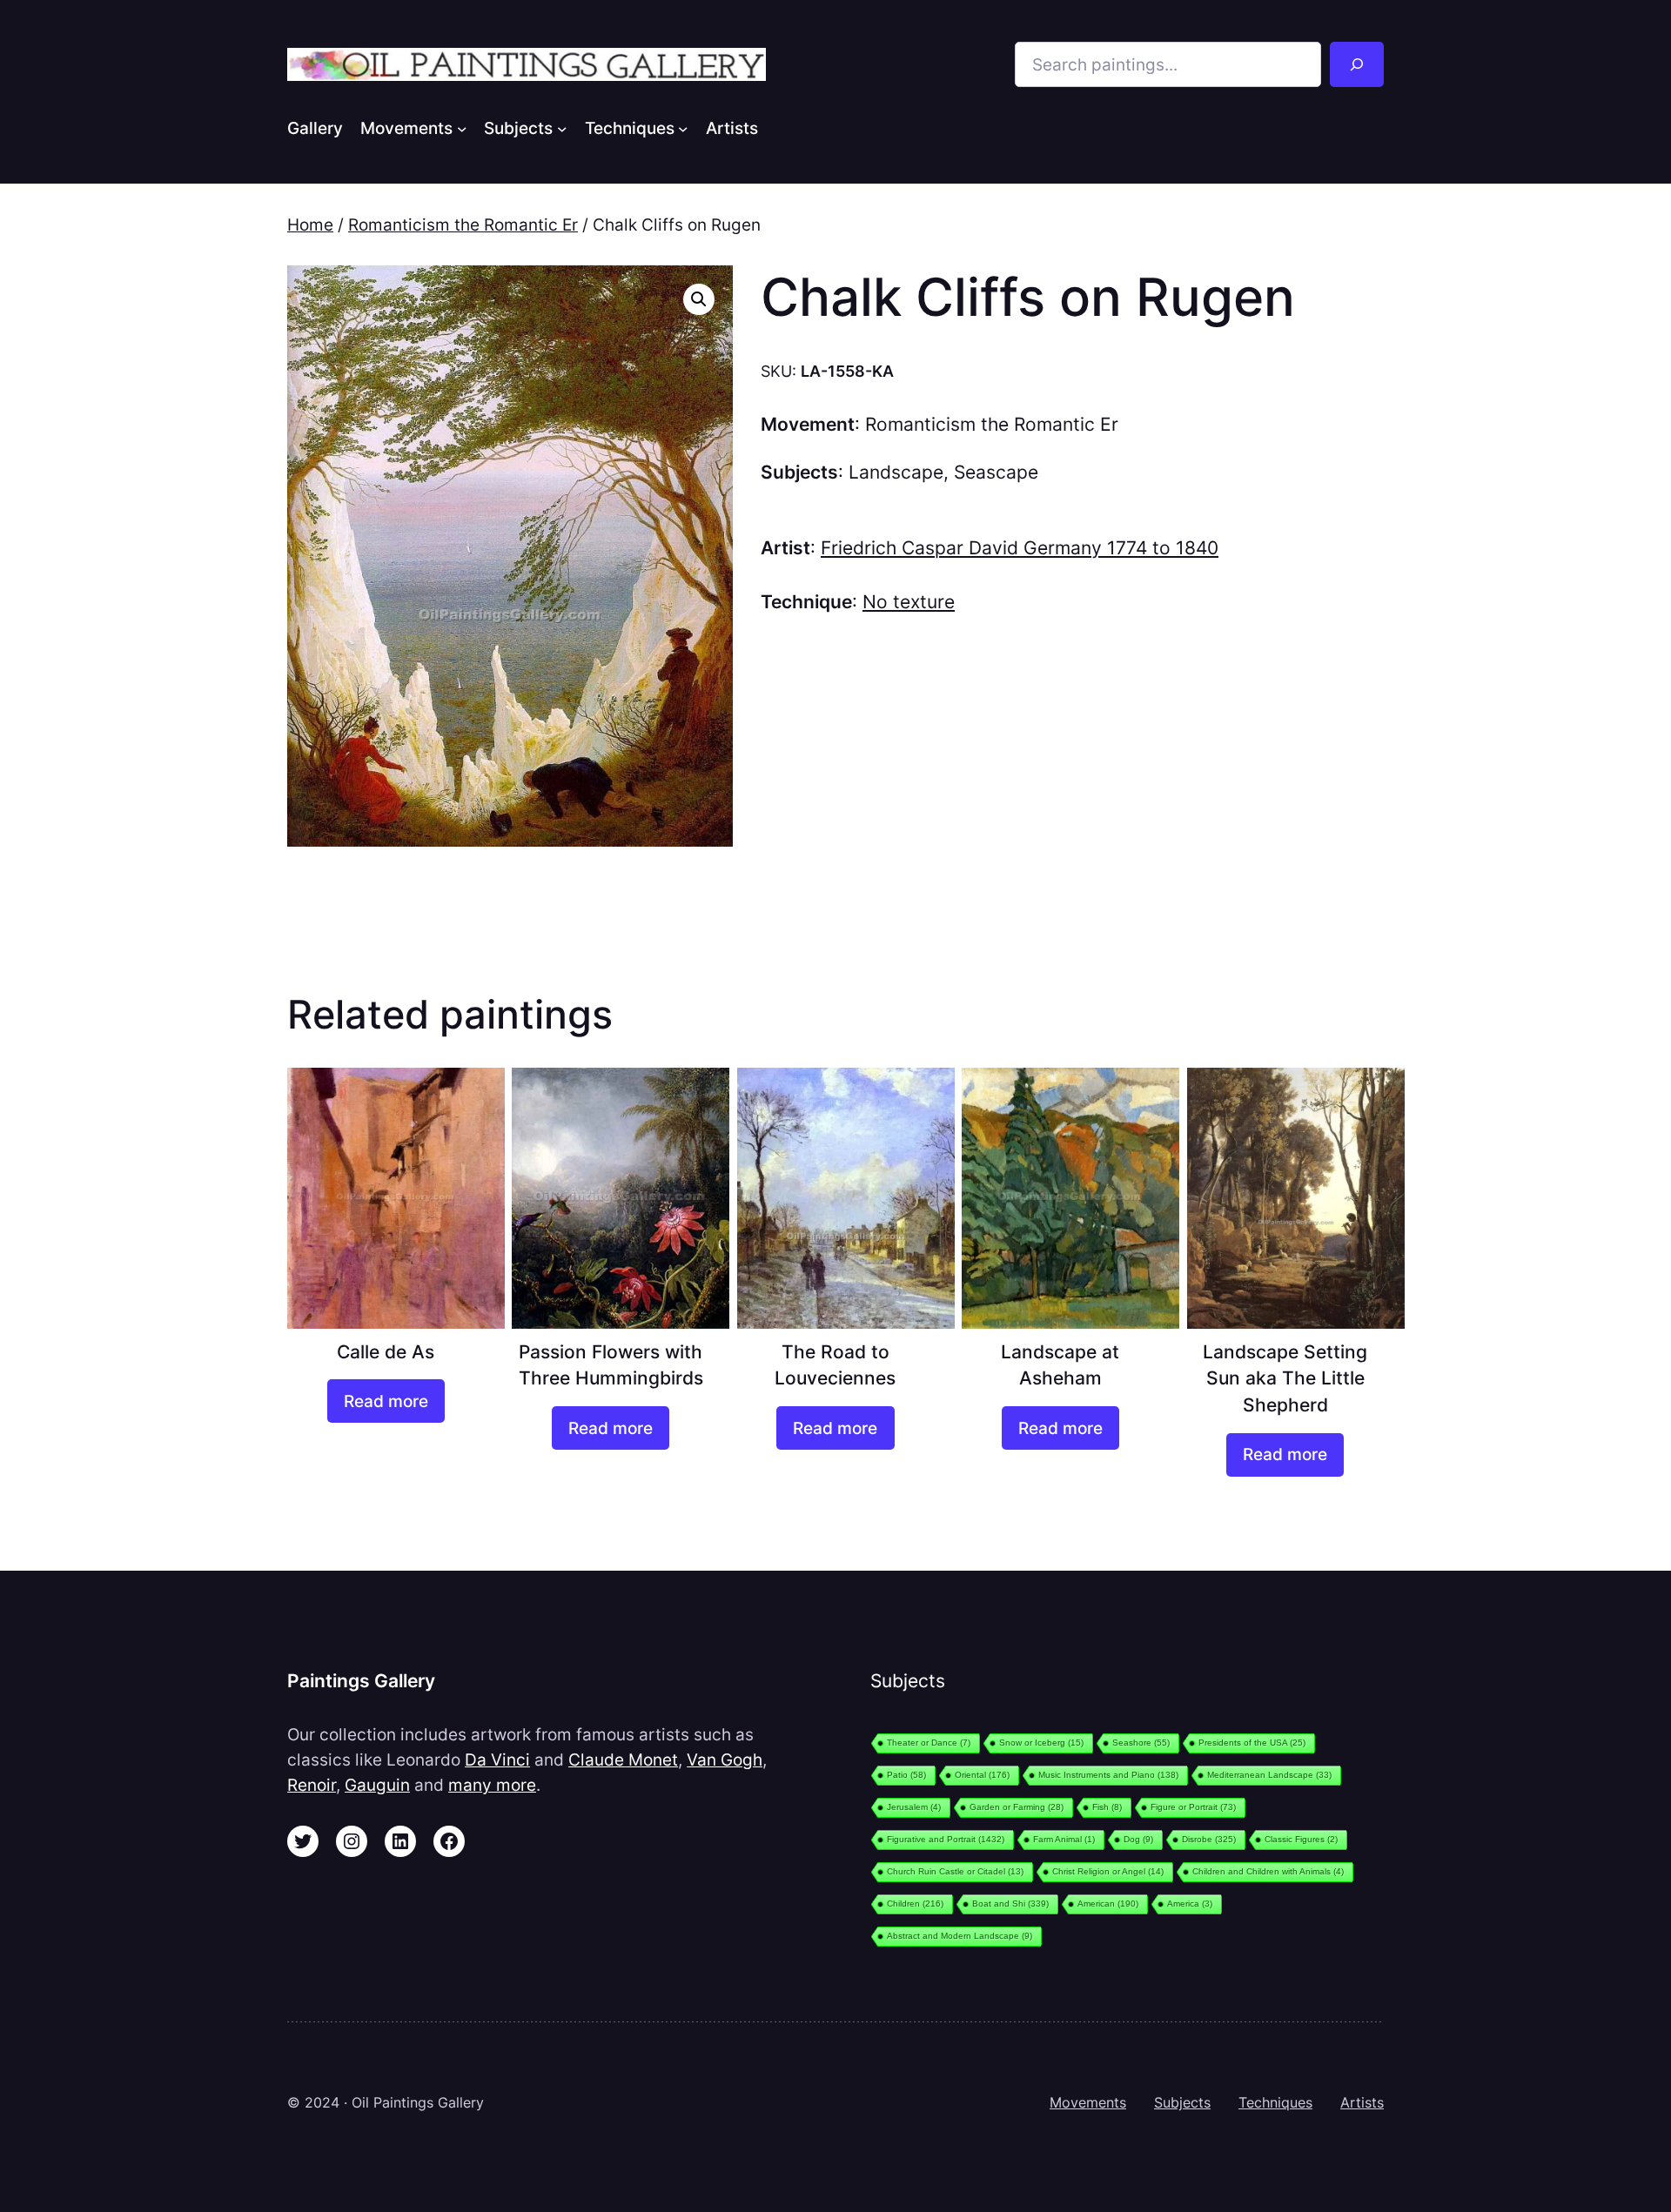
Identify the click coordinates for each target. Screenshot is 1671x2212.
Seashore (1141, 1743)
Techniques (1275, 2102)
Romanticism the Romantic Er (463, 225)
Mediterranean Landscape (1269, 1775)
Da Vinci (497, 1760)
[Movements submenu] (462, 128)
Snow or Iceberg (1041, 1743)
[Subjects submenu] (562, 128)
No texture (909, 602)
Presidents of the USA (1252, 1743)
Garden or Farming (1017, 1807)
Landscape (896, 472)
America (1190, 1904)
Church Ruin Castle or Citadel (955, 1871)
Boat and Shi (1010, 1904)
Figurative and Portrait (946, 1839)
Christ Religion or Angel (1108, 1871)
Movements (1088, 2102)
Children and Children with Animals (1268, 1871)
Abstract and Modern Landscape (960, 1936)
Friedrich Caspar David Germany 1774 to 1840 (1020, 548)
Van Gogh (725, 1760)
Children (915, 1904)
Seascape (996, 472)
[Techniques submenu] (683, 128)
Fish (1107, 1807)
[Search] (1357, 64)
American (1108, 1904)
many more (492, 1785)
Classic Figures (1301, 1839)
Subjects (1182, 2102)
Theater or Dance (929, 1743)
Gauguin (377, 1785)
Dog (1138, 1839)
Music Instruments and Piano (1108, 1775)
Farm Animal (1064, 1839)
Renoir (312, 1785)
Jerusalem (914, 1807)
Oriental (982, 1775)
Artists (1362, 2102)
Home (310, 225)
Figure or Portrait (1193, 1807)
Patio (906, 1775)
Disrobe (1209, 1839)
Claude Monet (623, 1760)
